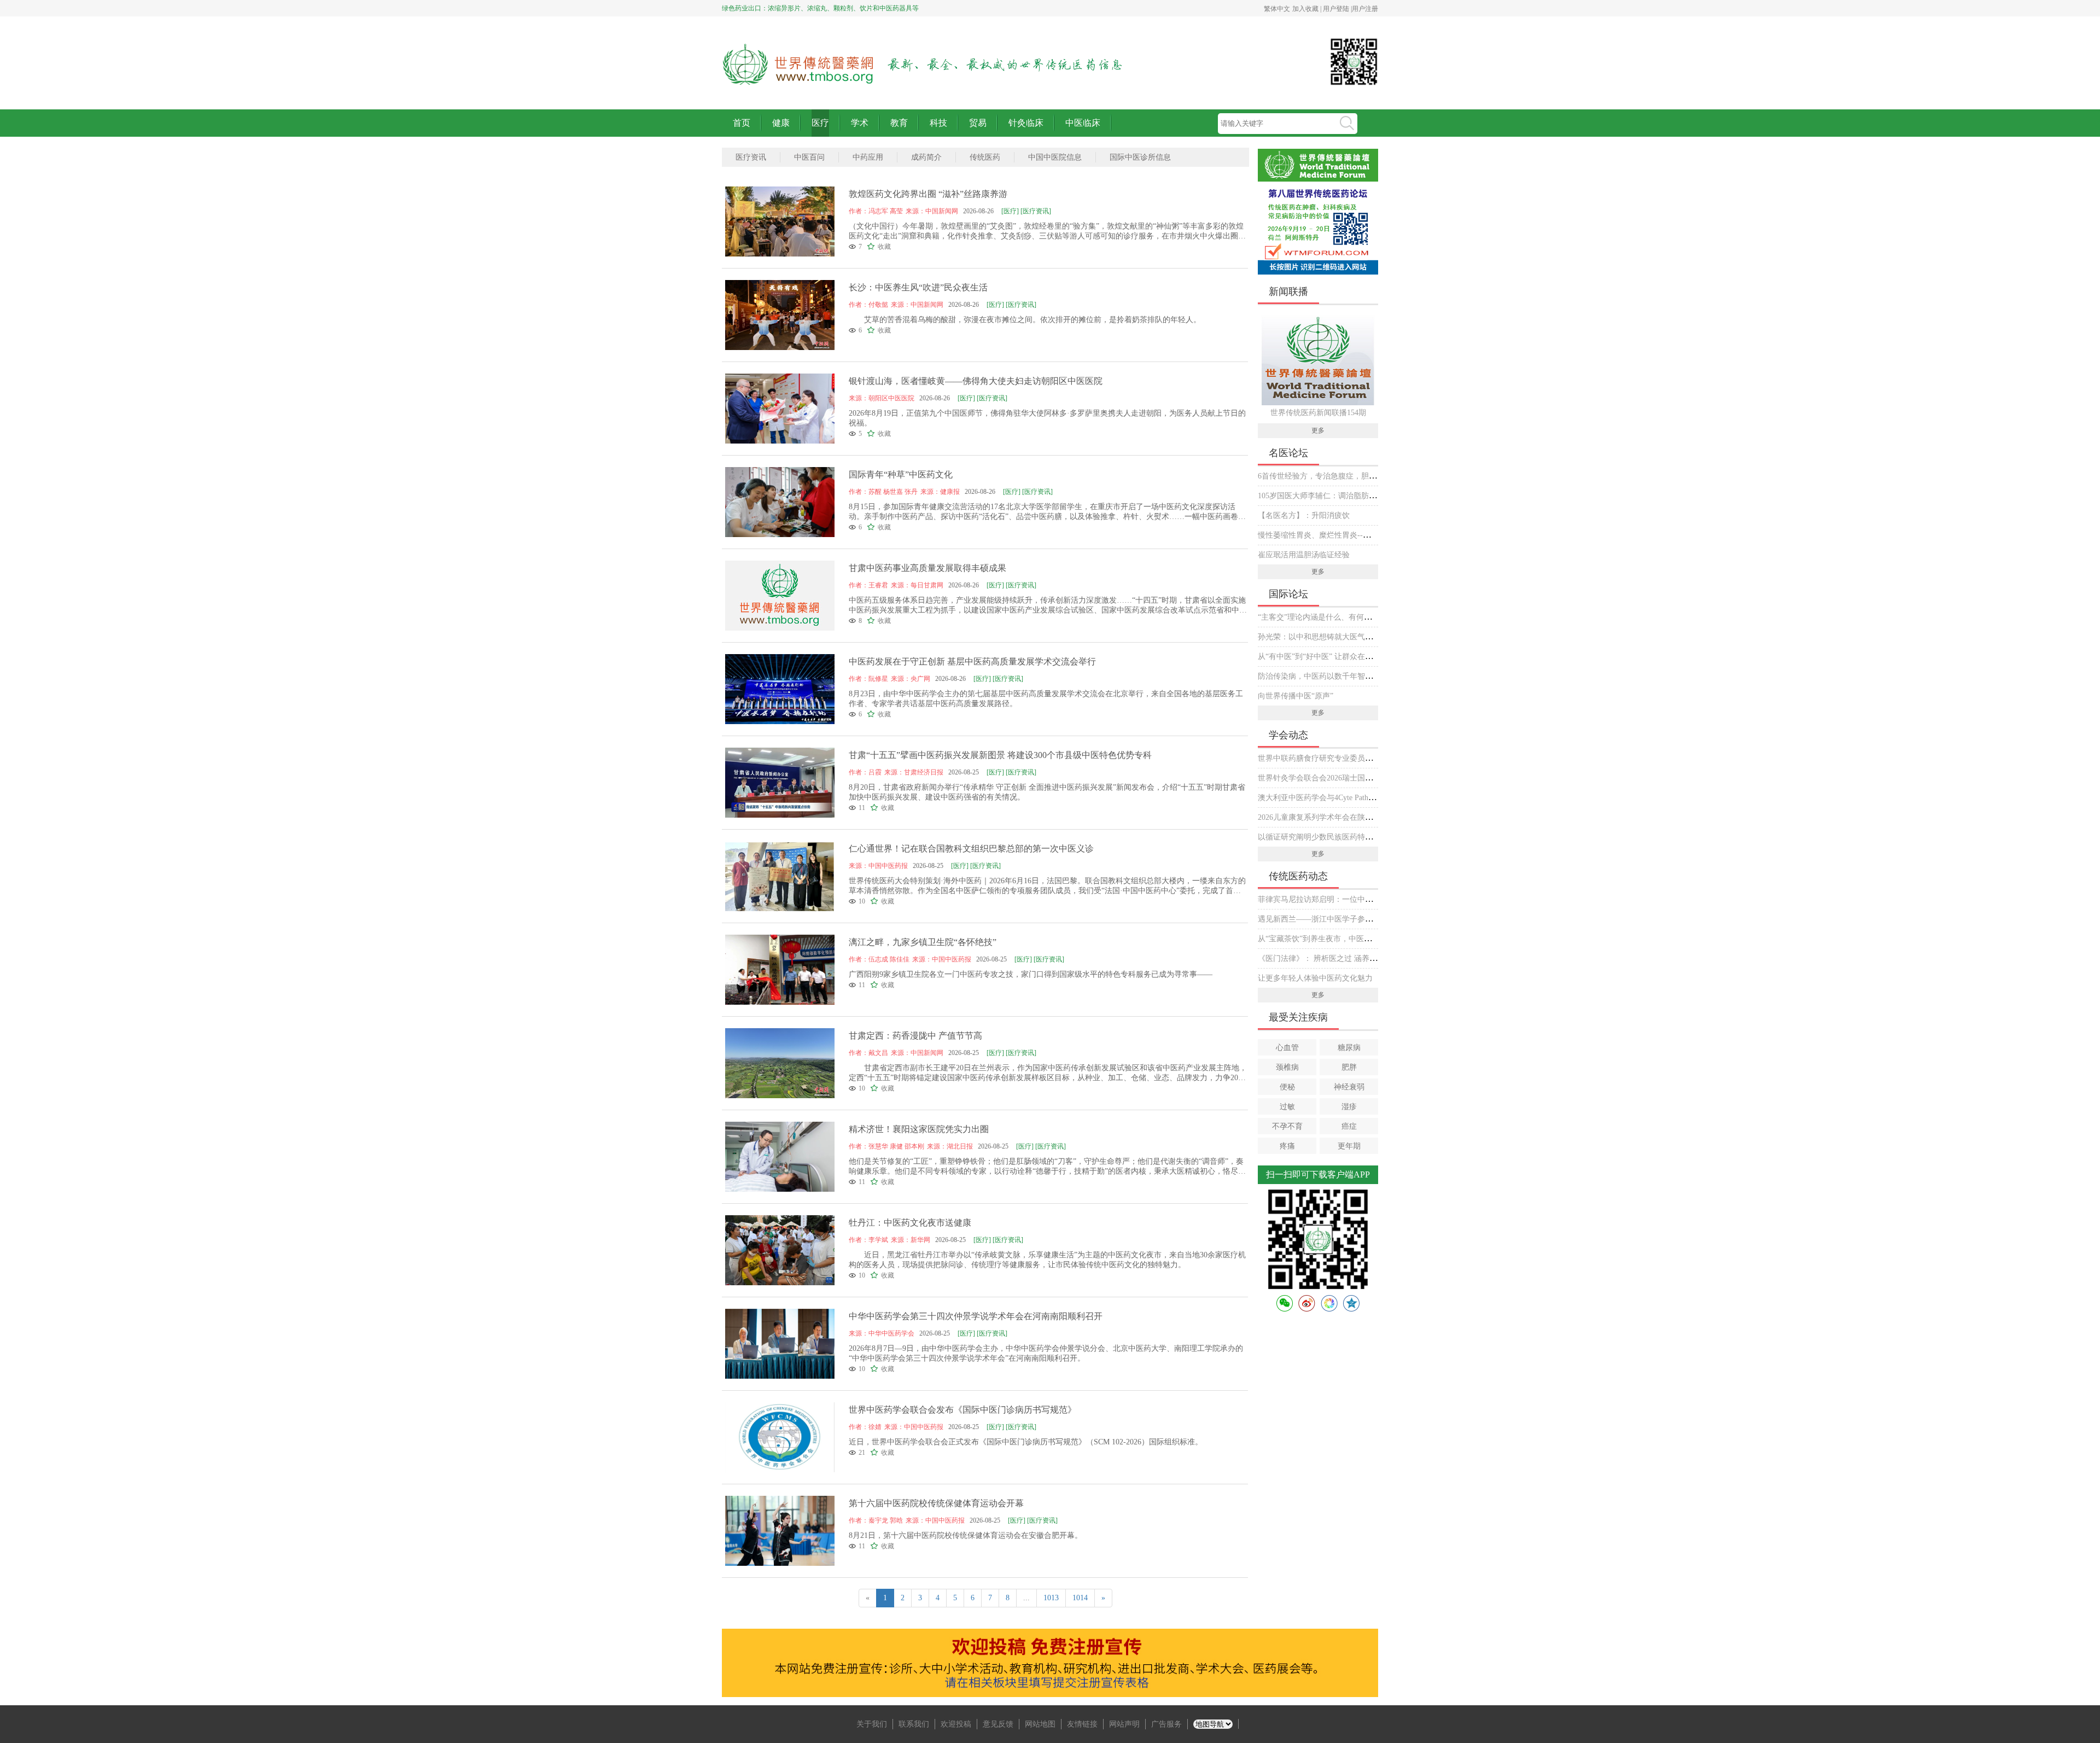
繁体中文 (1277, 9)
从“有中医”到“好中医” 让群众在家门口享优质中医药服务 (1354, 657)
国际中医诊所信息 (1140, 157)
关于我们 (872, 1724)
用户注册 (1365, 9)
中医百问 (809, 157)
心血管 (1287, 1048)
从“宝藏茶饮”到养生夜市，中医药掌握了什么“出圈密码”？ (1356, 939)
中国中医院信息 (1055, 157)
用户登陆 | (1337, 9)
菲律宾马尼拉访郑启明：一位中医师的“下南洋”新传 (1345, 899)
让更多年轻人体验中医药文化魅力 (1315, 978)
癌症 (1349, 1126)
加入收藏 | (1308, 9)
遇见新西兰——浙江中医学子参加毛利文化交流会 (1342, 919)
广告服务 (1166, 1724)
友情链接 (1082, 1724)
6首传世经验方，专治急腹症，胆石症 (1321, 476)
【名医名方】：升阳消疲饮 (1304, 515)
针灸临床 (1026, 123)
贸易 (978, 123)
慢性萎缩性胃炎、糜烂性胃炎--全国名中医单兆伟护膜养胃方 (1360, 535)
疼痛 (1287, 1146)
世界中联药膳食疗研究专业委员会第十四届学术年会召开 (1354, 758)
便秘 (1287, 1087)
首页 (742, 123)
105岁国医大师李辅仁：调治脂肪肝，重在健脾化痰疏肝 (1352, 496)
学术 (860, 123)
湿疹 (1349, 1107)
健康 (781, 123)
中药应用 (868, 157)
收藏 (884, 247)
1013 (1051, 1598)
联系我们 (914, 1724)
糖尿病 (1349, 1048)
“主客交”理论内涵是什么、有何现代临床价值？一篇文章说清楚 (1364, 617)
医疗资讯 (751, 157)
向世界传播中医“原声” (1296, 696)
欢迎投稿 (956, 1724)
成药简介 (926, 157)
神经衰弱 (1349, 1087)
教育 (899, 123)
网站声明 (1124, 1724)
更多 (1318, 430)
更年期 (1349, 1146)
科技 (938, 123)
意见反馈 (998, 1724)
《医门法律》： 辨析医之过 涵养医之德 (1325, 958)
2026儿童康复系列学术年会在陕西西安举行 (1331, 817)
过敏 (1287, 1107)
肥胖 (1349, 1067)
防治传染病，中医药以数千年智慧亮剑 (1323, 676)
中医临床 (1083, 123)
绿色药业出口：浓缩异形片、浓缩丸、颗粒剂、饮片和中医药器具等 (820, 8)
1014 (1080, 1598)
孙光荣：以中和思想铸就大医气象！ (1319, 637)
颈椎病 (1287, 1067)
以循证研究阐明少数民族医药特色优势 (1323, 837)
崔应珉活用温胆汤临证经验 (1304, 555)
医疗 (820, 123)
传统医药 (985, 157)
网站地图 (1040, 1724)
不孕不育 (1287, 1126)
